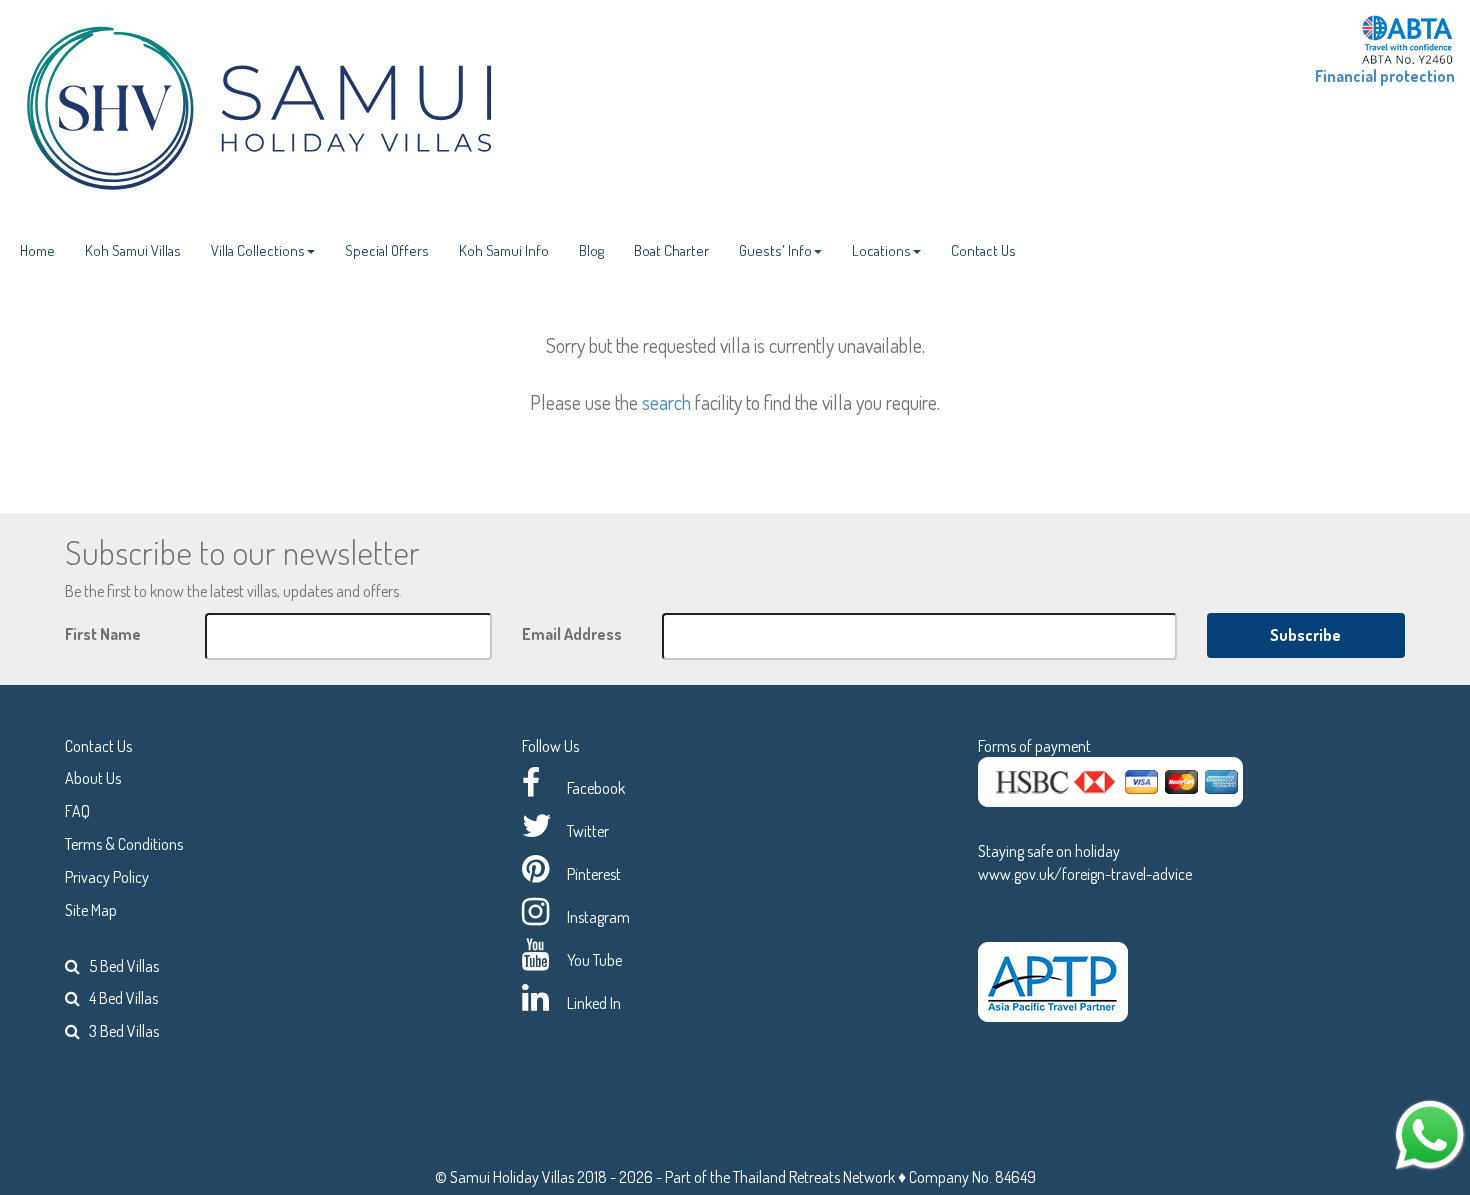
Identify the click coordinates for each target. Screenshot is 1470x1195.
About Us (93, 778)
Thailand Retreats (786, 1177)
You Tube (594, 960)
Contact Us (983, 250)
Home (37, 250)
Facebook (596, 788)
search (666, 402)
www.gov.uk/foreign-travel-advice (1085, 874)
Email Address (572, 634)
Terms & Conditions (124, 844)
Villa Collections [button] (258, 250)
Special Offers (387, 250)
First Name (103, 634)
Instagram (598, 917)
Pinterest (594, 874)
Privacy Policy (107, 877)
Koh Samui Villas (133, 250)
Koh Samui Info (504, 250)
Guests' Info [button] (775, 250)
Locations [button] (881, 250)
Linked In (594, 1003)
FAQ (77, 811)
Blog (591, 250)
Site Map (91, 910)
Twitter (588, 831)
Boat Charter (671, 250)
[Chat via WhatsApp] (1430, 1133)
